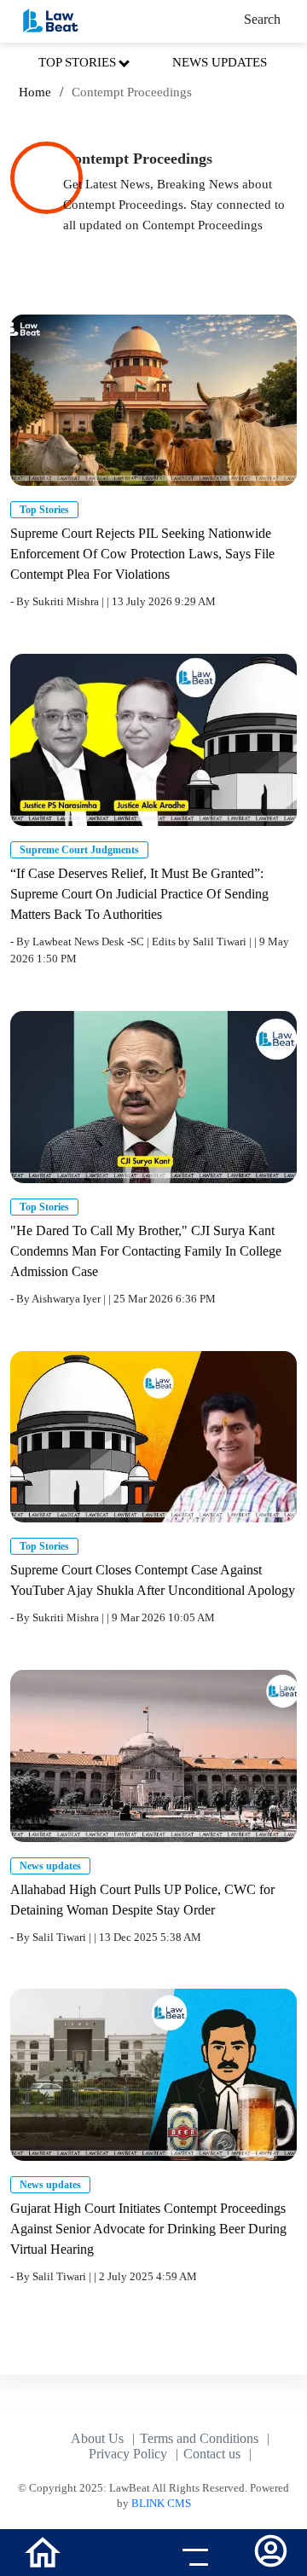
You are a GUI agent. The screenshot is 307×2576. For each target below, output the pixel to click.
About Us (97, 2438)
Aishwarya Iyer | (70, 1299)
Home (35, 92)
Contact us (212, 2454)
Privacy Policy (128, 2454)
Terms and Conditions (199, 2438)
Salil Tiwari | (63, 1937)
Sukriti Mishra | (70, 601)
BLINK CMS (161, 2503)
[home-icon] (43, 2551)
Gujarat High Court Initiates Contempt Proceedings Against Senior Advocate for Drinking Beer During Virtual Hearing (148, 2229)
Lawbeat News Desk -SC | (92, 941)
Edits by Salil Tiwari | (203, 941)
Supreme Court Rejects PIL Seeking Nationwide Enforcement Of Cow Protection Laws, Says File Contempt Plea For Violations (142, 554)
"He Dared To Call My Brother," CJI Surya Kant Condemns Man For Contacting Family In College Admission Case (146, 1251)
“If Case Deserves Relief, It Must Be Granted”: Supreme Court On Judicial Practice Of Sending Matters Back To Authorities (139, 894)
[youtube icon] (116, 2555)
